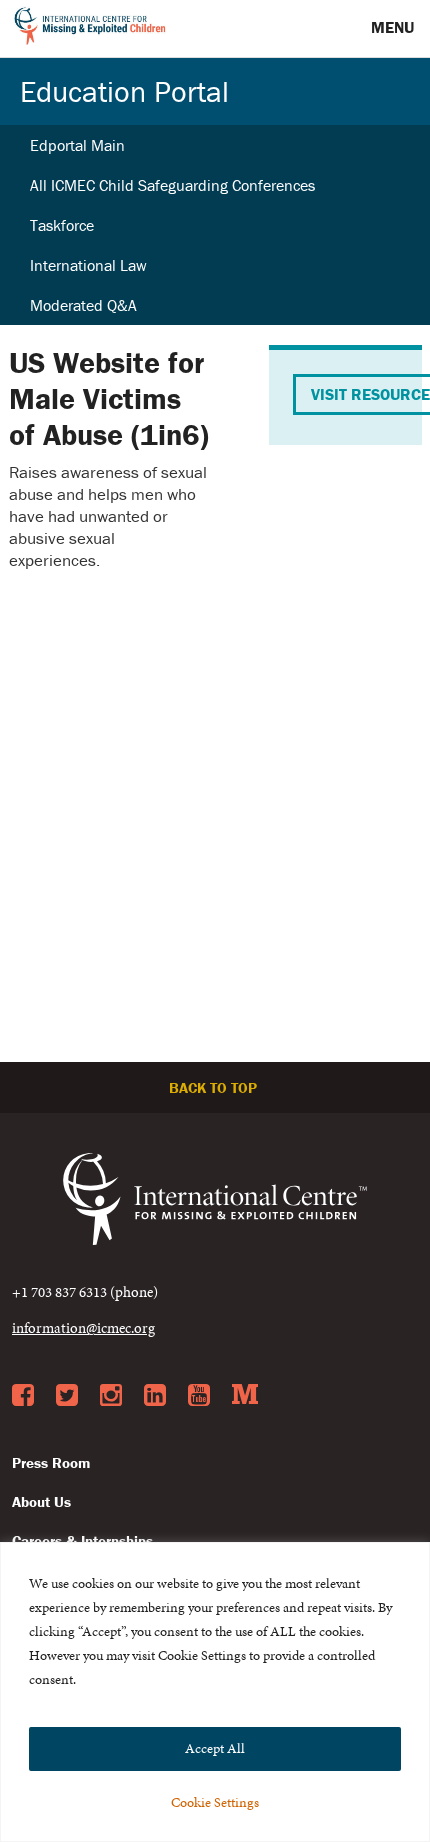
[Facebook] (23, 1396)
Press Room (51, 1462)
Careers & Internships (82, 1540)
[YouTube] (199, 1396)
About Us (41, 1501)
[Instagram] (111, 1396)
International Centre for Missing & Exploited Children (90, 29)
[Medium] (245, 1396)
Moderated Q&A (83, 305)
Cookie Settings (215, 1802)
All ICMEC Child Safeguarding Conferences (172, 185)
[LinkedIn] (155, 1396)
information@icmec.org (83, 1327)
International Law (88, 265)
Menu (394, 27)
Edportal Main (77, 145)
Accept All (215, 1748)
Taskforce (62, 225)
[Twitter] (67, 1396)
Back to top (215, 1087)
